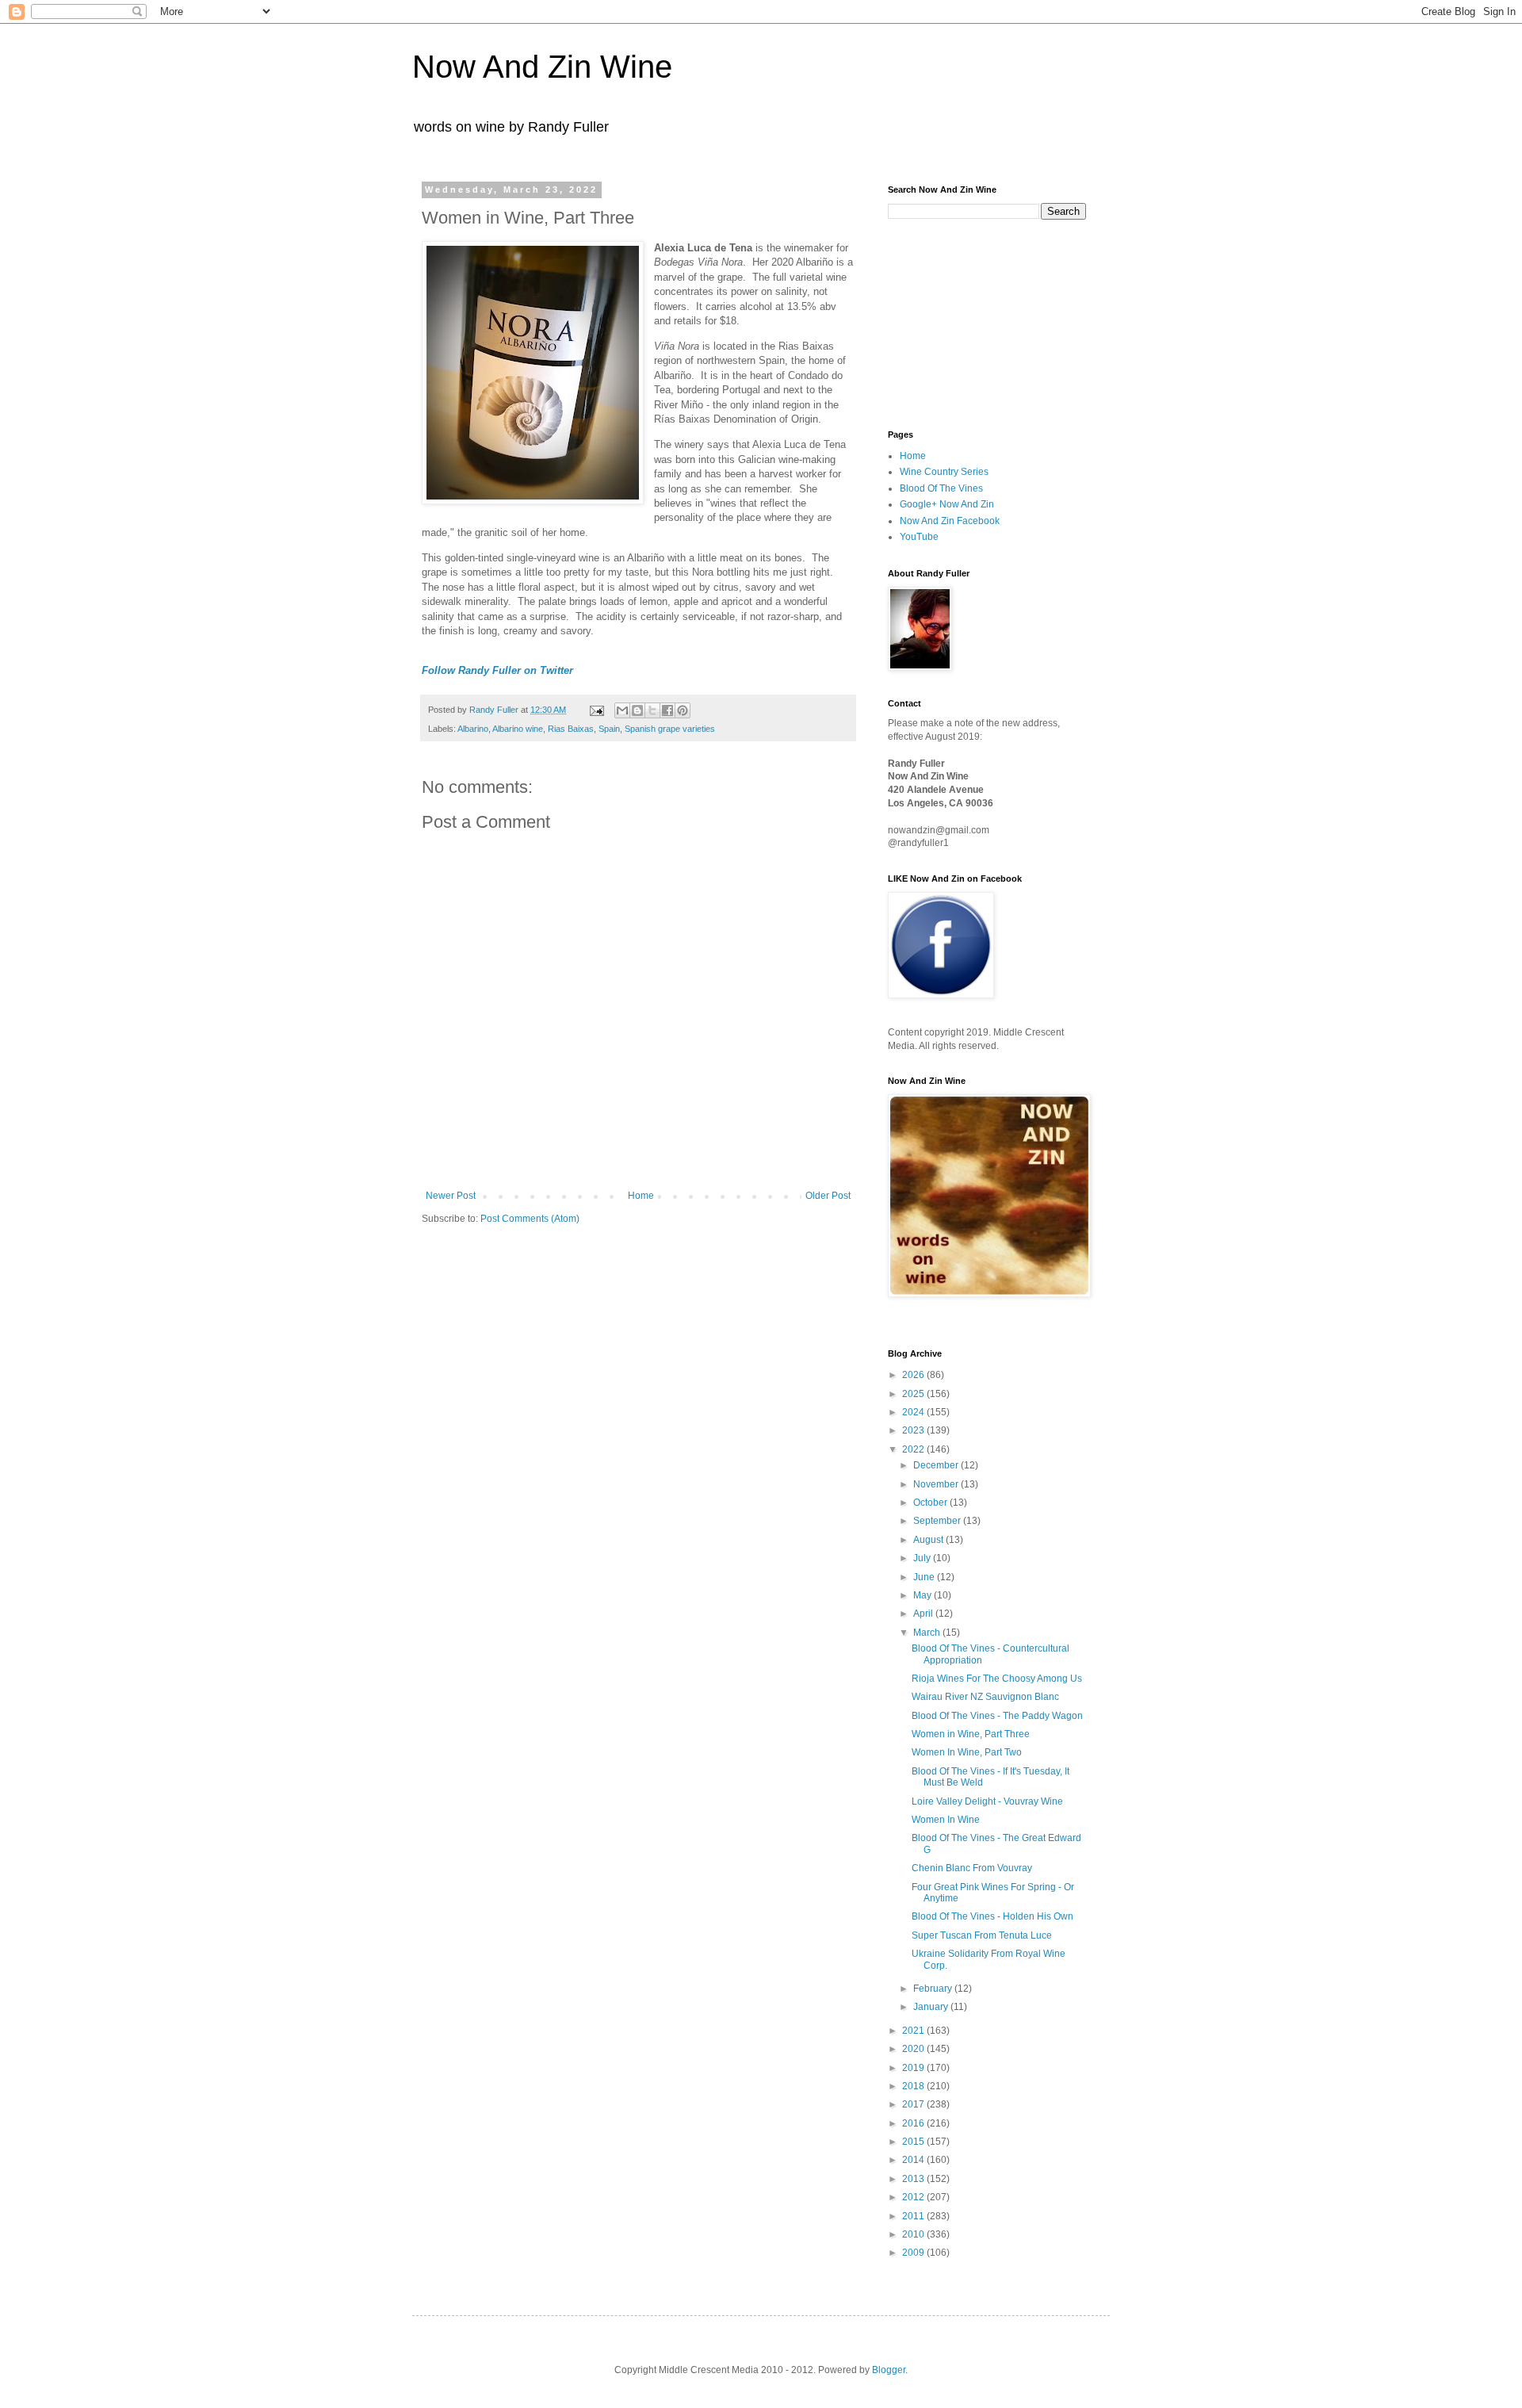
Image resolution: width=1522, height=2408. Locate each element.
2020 (914, 2049)
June (925, 1577)
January (932, 2007)
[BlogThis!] (637, 710)
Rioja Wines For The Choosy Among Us (997, 1679)
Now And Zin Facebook (950, 521)
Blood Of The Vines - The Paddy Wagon (997, 1716)
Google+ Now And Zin (947, 504)
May (924, 1595)
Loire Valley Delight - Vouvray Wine (987, 1801)
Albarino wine (518, 729)
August (929, 1540)
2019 (914, 2068)
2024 (914, 1412)
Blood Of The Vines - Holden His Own (992, 1916)
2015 (914, 2142)
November (937, 1484)
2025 (914, 1394)
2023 (914, 1430)
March (928, 1633)
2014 (914, 2160)
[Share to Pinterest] (683, 710)
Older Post (828, 1196)
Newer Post (451, 1196)
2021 (914, 2031)
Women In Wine (946, 1820)
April (924, 1614)
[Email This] (622, 710)
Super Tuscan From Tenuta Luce (982, 1935)
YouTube (919, 537)
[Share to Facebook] (667, 710)
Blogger (889, 2370)
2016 (914, 2123)
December (937, 1465)
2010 (914, 2234)
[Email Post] (596, 710)
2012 (914, 2197)
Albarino (473, 729)
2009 (914, 2253)
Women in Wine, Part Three (971, 1734)
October (931, 1503)
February (934, 1989)
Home (641, 1196)
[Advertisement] (967, 323)
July (923, 1558)
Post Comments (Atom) (530, 1219)
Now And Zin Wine (542, 67)
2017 (914, 2104)
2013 (914, 2179)
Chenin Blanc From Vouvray (972, 1868)
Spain (609, 729)
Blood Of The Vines (941, 488)
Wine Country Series (944, 472)
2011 (914, 2216)
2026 (914, 1375)
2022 (914, 1449)
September (938, 1521)
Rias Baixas (571, 729)
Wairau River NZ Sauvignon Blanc (985, 1697)
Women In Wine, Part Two (967, 1752)
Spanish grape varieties (670, 729)
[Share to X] (652, 710)
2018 (914, 2086)
